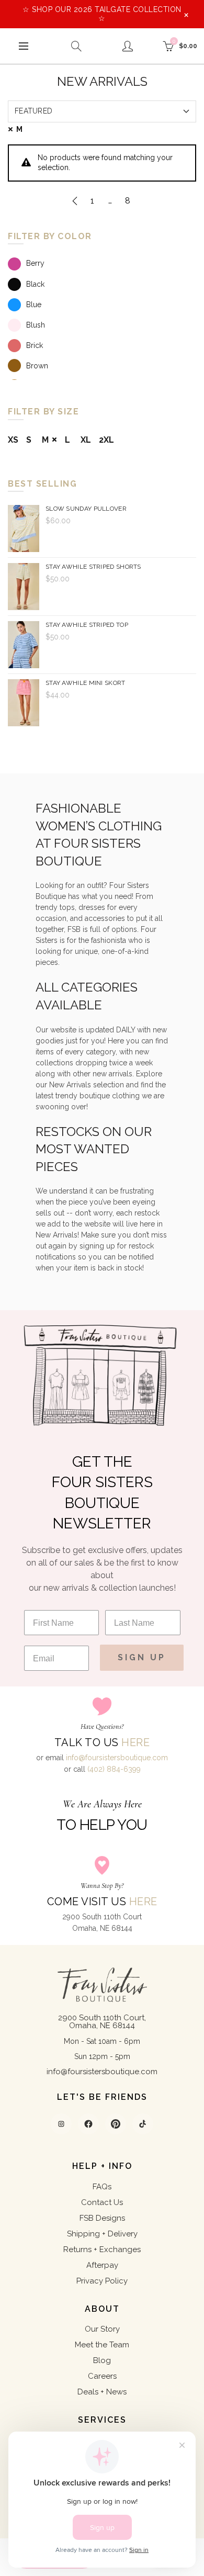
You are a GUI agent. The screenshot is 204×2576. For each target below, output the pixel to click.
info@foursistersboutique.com (117, 1758)
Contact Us (102, 2202)
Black (35, 284)
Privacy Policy (102, 2281)
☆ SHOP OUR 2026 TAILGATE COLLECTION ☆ (102, 14)
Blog (102, 2360)
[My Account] (128, 46)
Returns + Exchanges (102, 2249)
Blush (36, 325)
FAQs (102, 2187)
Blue (34, 305)
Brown (37, 366)
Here (135, 1742)
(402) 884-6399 (114, 1769)
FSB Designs (102, 2218)
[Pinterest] (116, 2124)
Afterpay (102, 2265)
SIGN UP (142, 1657)
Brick (35, 345)
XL (86, 440)
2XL (106, 440)
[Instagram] (61, 2124)
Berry (35, 263)
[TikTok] (143, 2124)
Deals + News (102, 2392)
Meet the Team (102, 2345)
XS (13, 440)
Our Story (102, 2329)
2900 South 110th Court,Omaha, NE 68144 (102, 2022)
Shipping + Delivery (102, 2234)
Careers (102, 2376)
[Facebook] (88, 2124)
